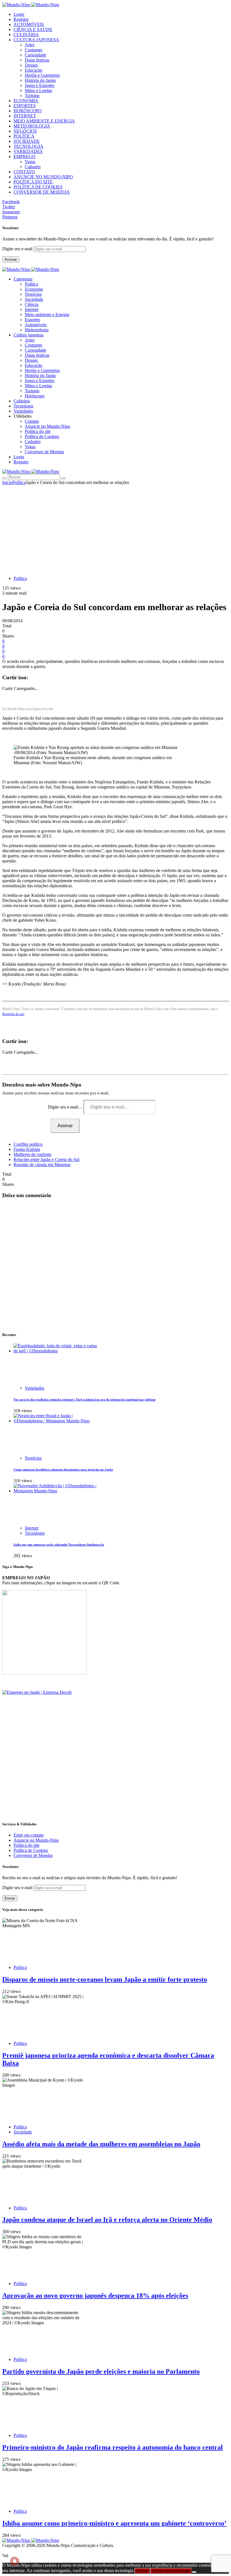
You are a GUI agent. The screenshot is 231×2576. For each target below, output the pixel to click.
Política (31, 284)
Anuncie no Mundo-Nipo (47, 426)
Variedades (35, 1388)
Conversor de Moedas (44, 452)
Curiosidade (35, 55)
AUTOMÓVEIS (29, 24)
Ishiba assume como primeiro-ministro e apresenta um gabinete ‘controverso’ (114, 2523)
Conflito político (28, 1144)
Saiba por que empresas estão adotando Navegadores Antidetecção (59, 1545)
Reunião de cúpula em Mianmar (42, 1165)
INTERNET (25, 116)
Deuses (31, 65)
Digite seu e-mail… (66, 1107)
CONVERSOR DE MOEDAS (42, 192)
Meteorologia (37, 330)
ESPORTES (25, 106)
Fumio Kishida (27, 1149)
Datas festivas (37, 60)
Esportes (32, 320)
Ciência (32, 304)
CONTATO (24, 172)
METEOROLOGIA (32, 126)
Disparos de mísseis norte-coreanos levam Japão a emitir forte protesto (105, 1979)
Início (7, 482)
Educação (34, 70)
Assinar (11, 259)
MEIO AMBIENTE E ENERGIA (44, 121)
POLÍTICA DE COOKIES (38, 187)
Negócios (33, 294)
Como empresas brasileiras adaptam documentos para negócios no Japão (63, 1469)
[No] (194, 2572)
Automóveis (36, 325)
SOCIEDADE (27, 141)
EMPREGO (25, 156)
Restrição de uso (13, 1014)
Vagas (30, 162)
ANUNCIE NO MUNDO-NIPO (43, 177)
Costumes (34, 50)
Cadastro (33, 167)
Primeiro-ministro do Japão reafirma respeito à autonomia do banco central (113, 2447)
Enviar (10, 1898)
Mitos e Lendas (38, 90)
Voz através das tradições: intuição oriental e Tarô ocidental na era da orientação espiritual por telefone (85, 1399)
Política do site (38, 431)
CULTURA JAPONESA (36, 40)
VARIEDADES (28, 151)
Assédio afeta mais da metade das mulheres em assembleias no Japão (101, 2144)
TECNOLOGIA (28, 146)
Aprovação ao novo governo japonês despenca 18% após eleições (95, 2295)
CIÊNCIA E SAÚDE (33, 29)
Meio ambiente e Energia (47, 315)
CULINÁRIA (26, 35)
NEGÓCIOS (25, 131)
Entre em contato (29, 1835)
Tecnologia (35, 1533)
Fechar (142, 2571)
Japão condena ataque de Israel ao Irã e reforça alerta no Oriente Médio (107, 2220)
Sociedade (34, 299)
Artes (30, 45)
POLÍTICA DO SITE (33, 182)
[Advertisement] (115, 527)
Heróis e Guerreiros (42, 75)
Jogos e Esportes (40, 85)
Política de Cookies (42, 436)
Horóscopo (35, 396)
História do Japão (40, 80)
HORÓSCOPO (28, 111)
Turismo (32, 96)
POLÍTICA (24, 136)
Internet (32, 309)
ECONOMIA (26, 101)
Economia (34, 289)
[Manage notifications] (15, 2561)
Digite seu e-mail (18, 249)
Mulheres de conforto (33, 1154)
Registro (21, 19)
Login (19, 14)
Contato (32, 421)
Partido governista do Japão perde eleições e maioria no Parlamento (101, 2371)
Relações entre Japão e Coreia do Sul (46, 1159)
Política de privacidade (171, 2571)
